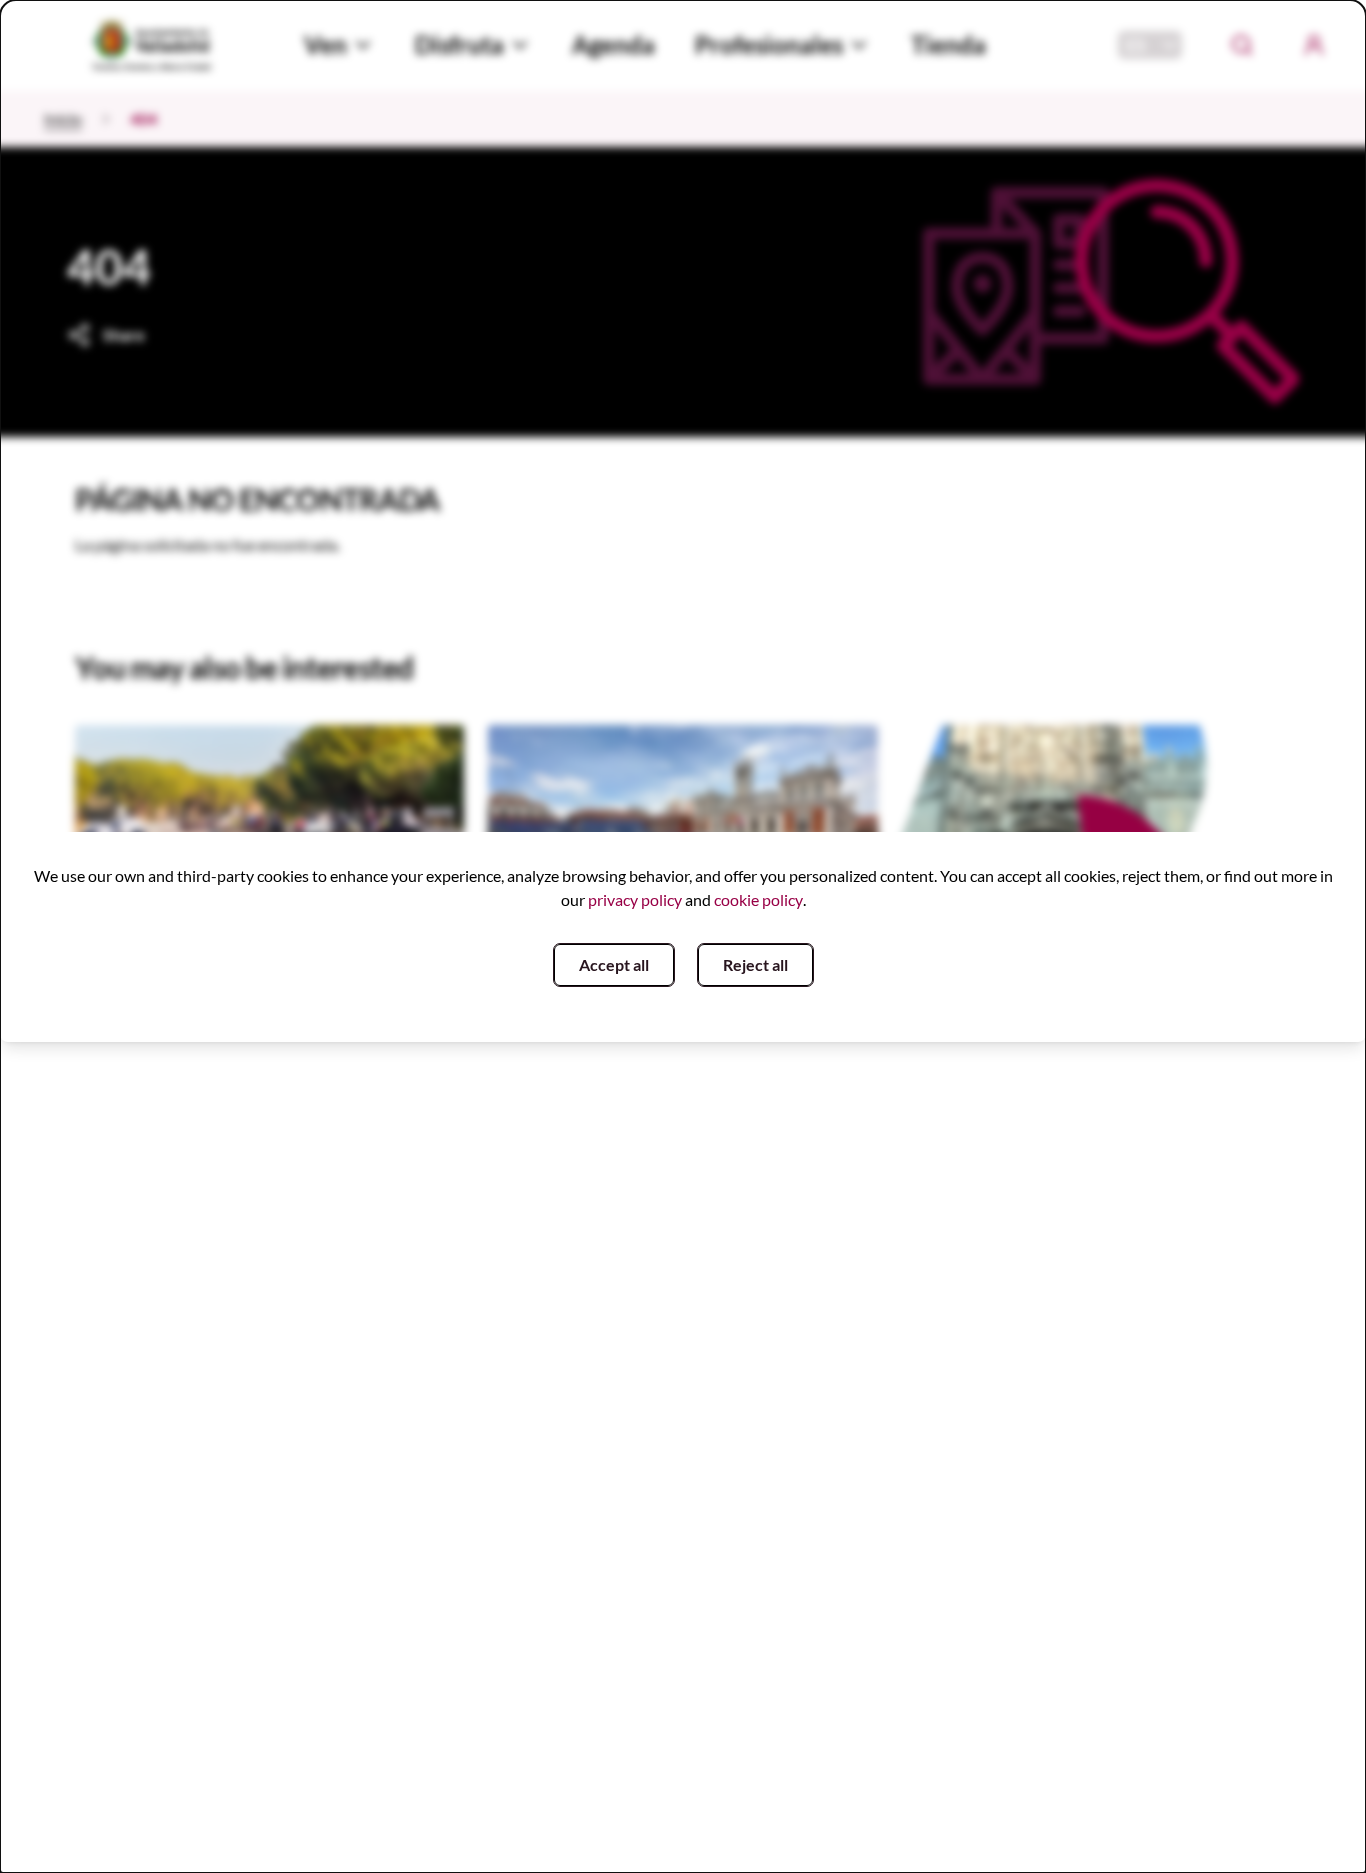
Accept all (614, 964)
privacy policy (635, 899)
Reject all (755, 964)
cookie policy (758, 899)
